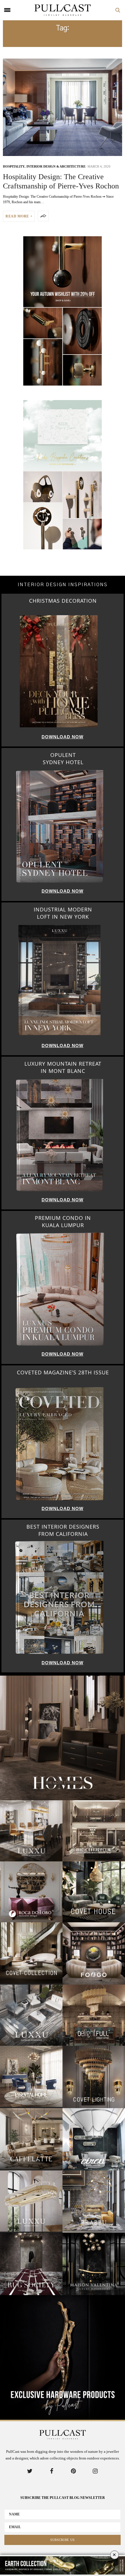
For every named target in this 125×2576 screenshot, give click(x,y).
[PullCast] (63, 10)
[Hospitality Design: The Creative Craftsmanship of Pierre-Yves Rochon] (63, 107)
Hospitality (14, 166)
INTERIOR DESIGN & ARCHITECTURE (56, 166)
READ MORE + (19, 216)
